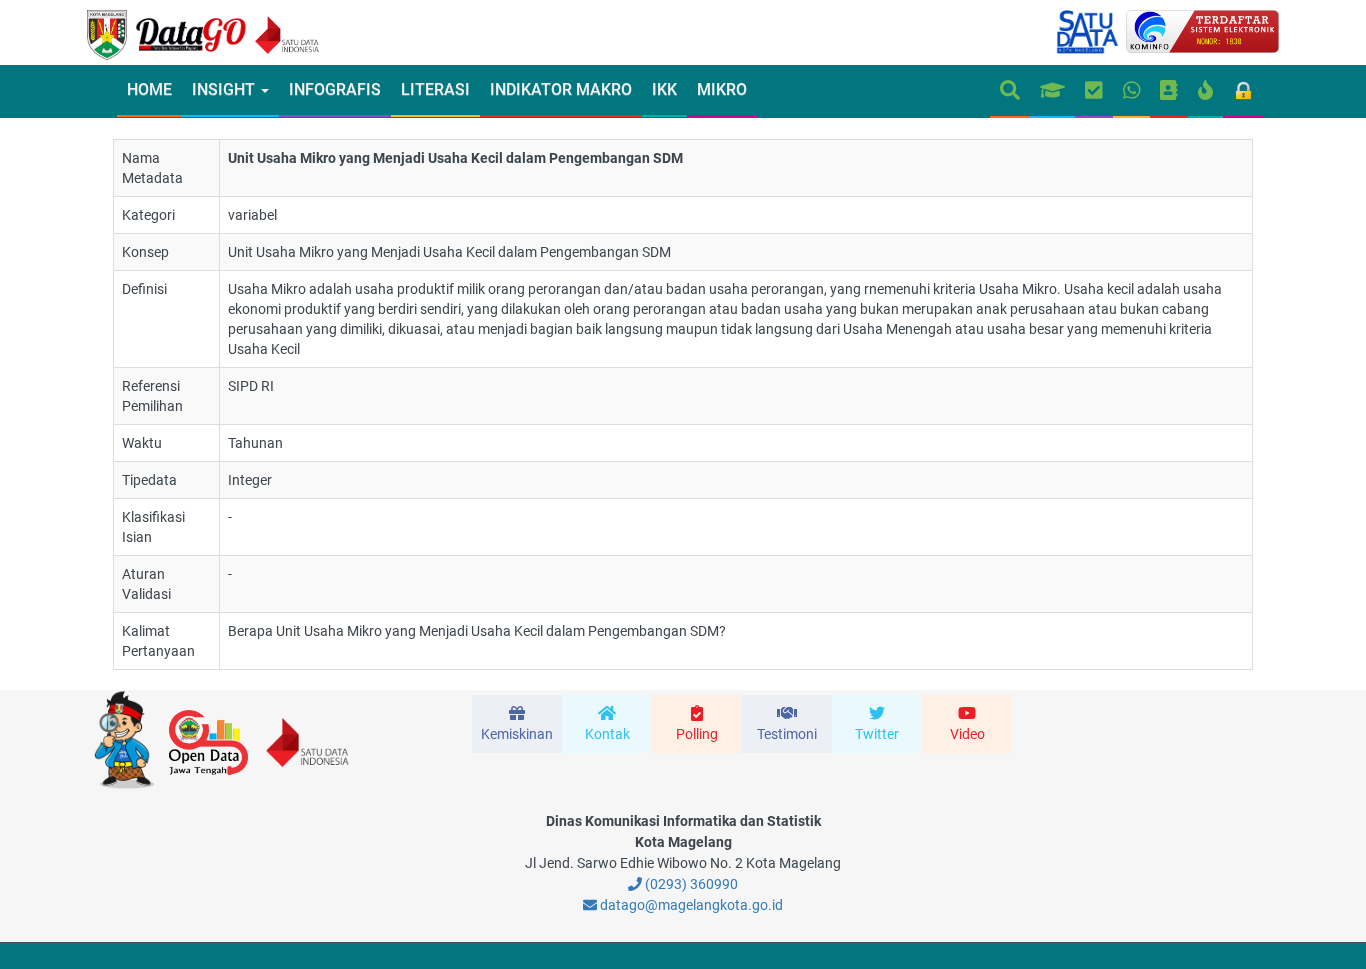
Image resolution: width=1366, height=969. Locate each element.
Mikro (722, 89)
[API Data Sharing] (1205, 91)
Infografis (335, 89)
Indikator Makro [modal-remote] (561, 89)
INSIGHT (225, 89)
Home (149, 89)
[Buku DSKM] (1169, 91)
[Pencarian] (1010, 91)
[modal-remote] (517, 724)
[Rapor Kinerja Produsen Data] (1052, 91)
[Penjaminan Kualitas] (1094, 91)
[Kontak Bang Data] (1132, 91)
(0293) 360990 (690, 884)
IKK (664, 89)
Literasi (435, 89)
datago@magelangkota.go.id (690, 905)
